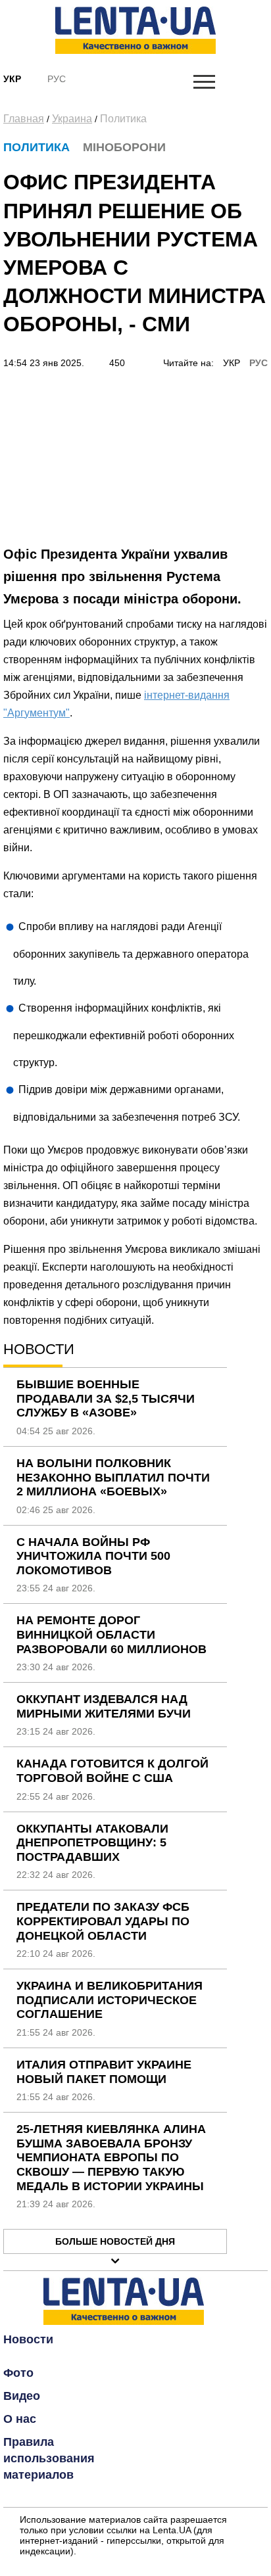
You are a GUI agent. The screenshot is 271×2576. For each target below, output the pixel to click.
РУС (259, 363)
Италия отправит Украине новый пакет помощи (104, 2072)
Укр (12, 79)
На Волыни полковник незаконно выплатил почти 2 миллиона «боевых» (113, 1477)
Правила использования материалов (49, 2458)
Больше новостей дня (115, 2241)
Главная (24, 119)
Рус (57, 79)
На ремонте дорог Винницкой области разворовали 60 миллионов (111, 1634)
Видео (22, 2396)
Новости (28, 2339)
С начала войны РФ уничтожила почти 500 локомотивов (93, 1556)
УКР (232, 363)
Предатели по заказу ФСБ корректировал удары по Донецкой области (103, 1921)
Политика (123, 119)
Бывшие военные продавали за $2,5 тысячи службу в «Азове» (106, 1398)
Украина (72, 119)
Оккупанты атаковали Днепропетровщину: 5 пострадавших (92, 1843)
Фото (18, 2373)
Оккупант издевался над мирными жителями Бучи (104, 1706)
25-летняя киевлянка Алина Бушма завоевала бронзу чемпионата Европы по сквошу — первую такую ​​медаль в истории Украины (111, 2157)
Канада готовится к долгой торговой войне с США (112, 1771)
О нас (20, 2419)
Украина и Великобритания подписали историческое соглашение (110, 2000)
